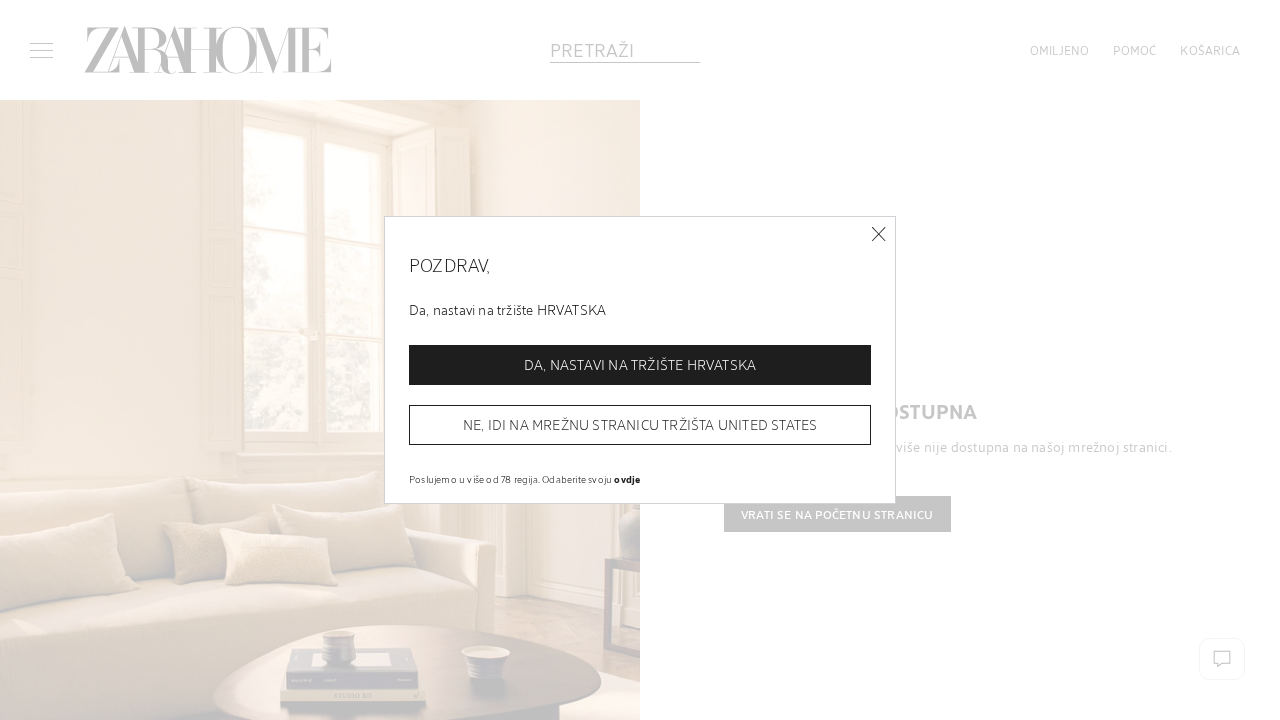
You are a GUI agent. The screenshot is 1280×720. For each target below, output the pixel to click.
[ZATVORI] (878, 234)
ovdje (627, 479)
